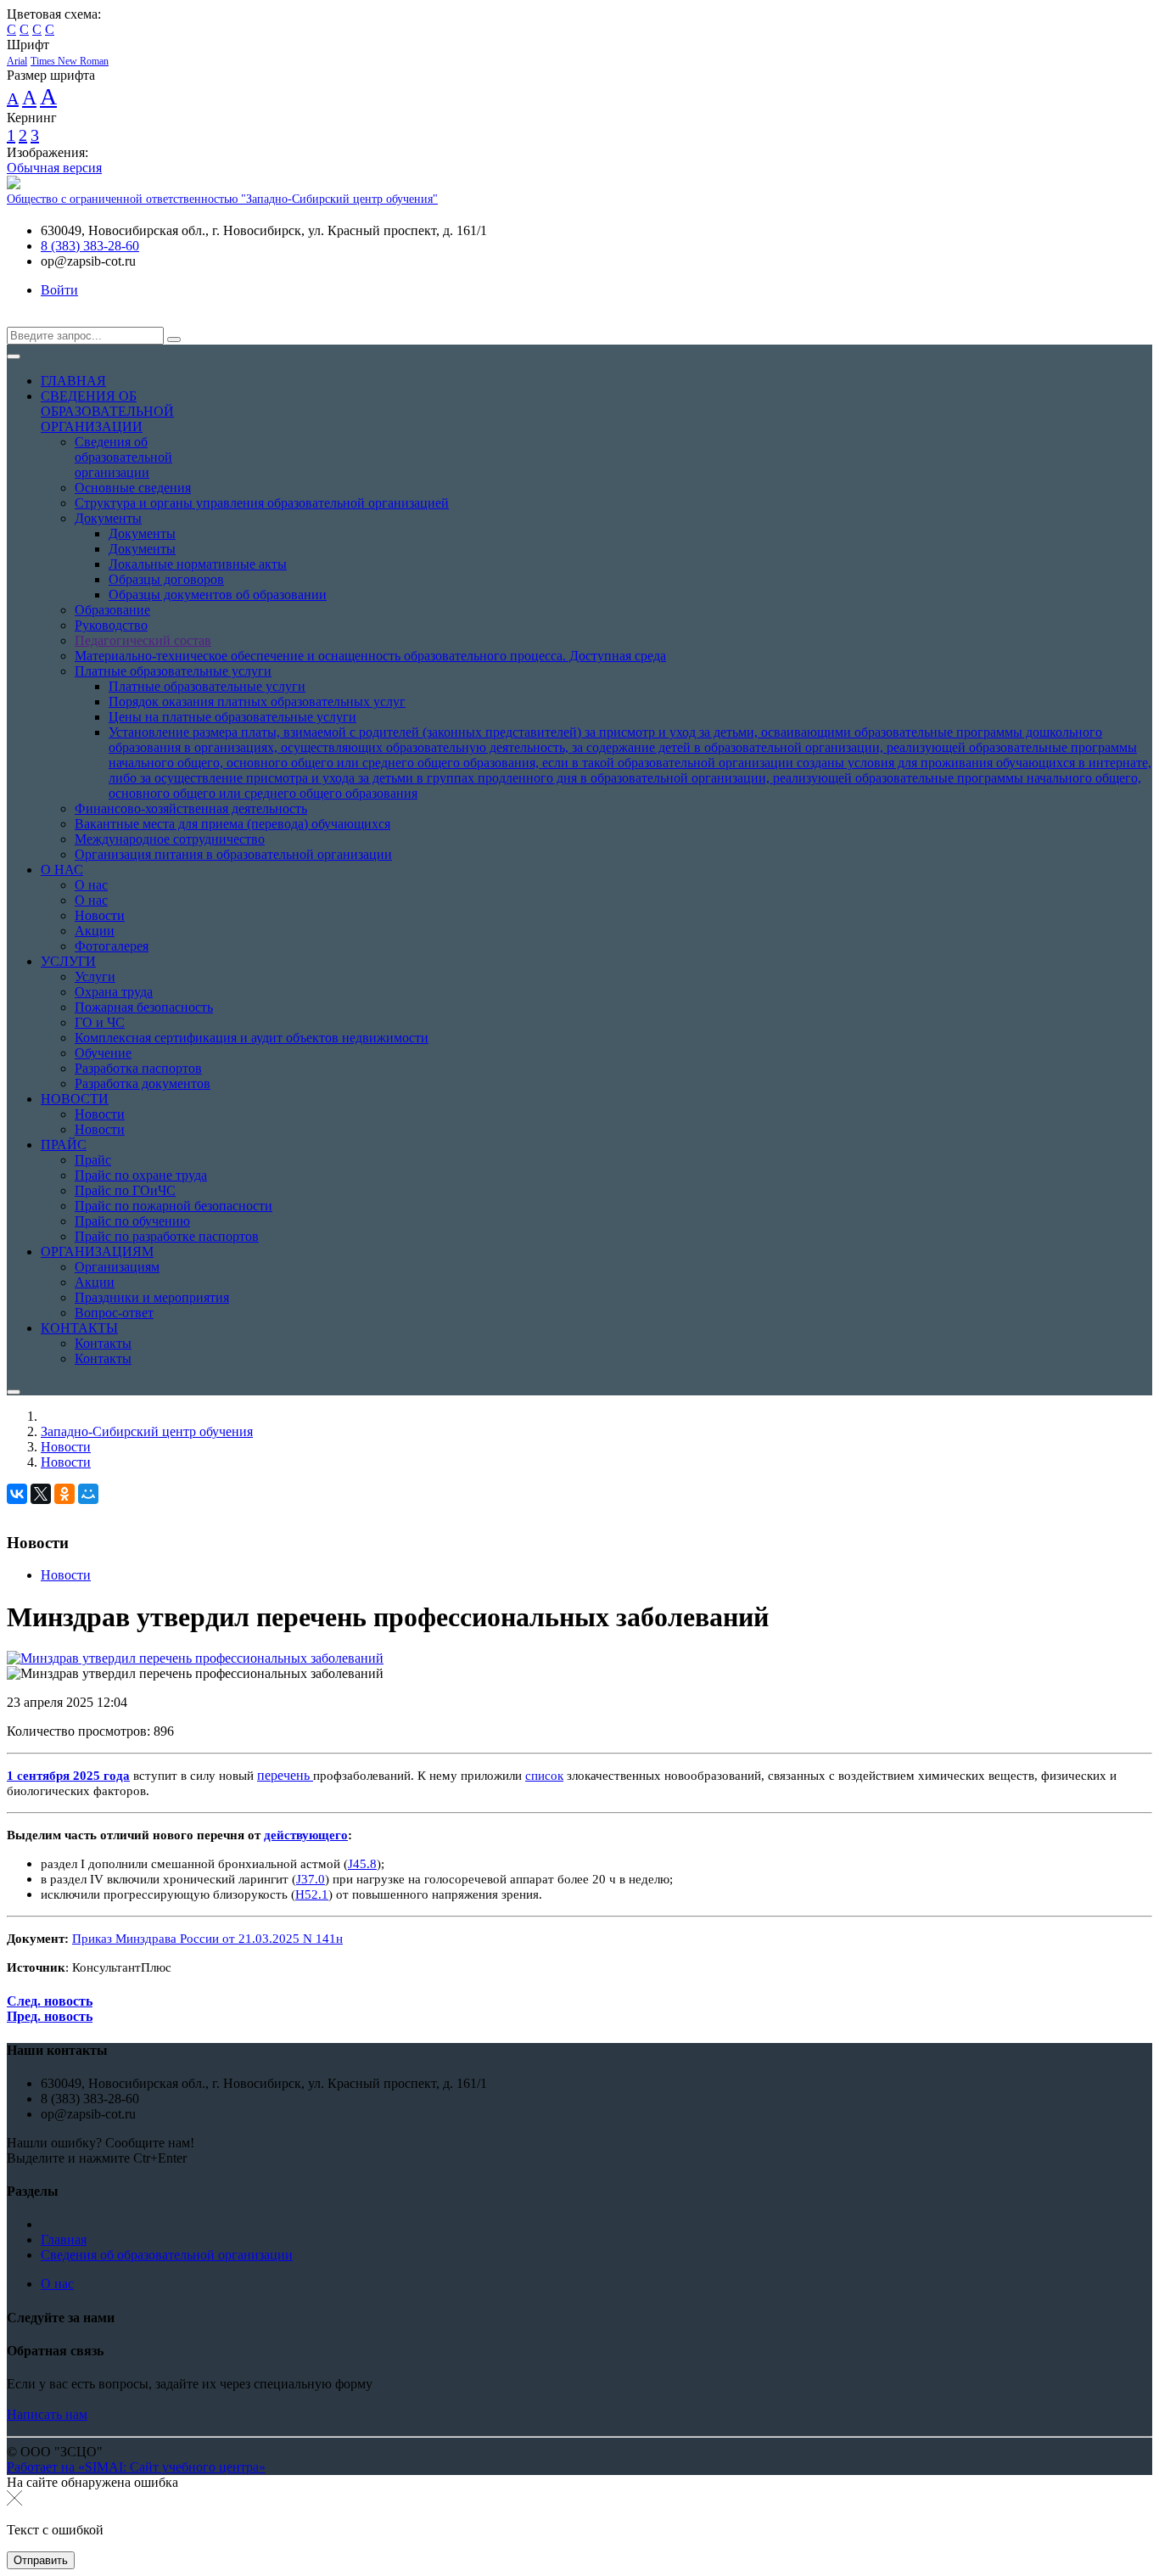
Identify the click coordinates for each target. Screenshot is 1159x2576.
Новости (66, 1447)
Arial (17, 61)
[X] (41, 1494)
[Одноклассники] (64, 1494)
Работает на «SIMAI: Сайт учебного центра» (136, 2467)
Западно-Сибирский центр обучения (147, 1431)
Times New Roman (70, 61)
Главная (64, 2239)
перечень (283, 1775)
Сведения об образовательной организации (167, 2255)
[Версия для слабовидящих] (20, 319)
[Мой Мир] (88, 1494)
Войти (59, 290)
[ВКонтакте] (17, 1494)
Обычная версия (54, 168)
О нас (57, 2284)
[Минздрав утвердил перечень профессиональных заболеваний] (195, 1658)
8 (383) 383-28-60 (90, 246)
